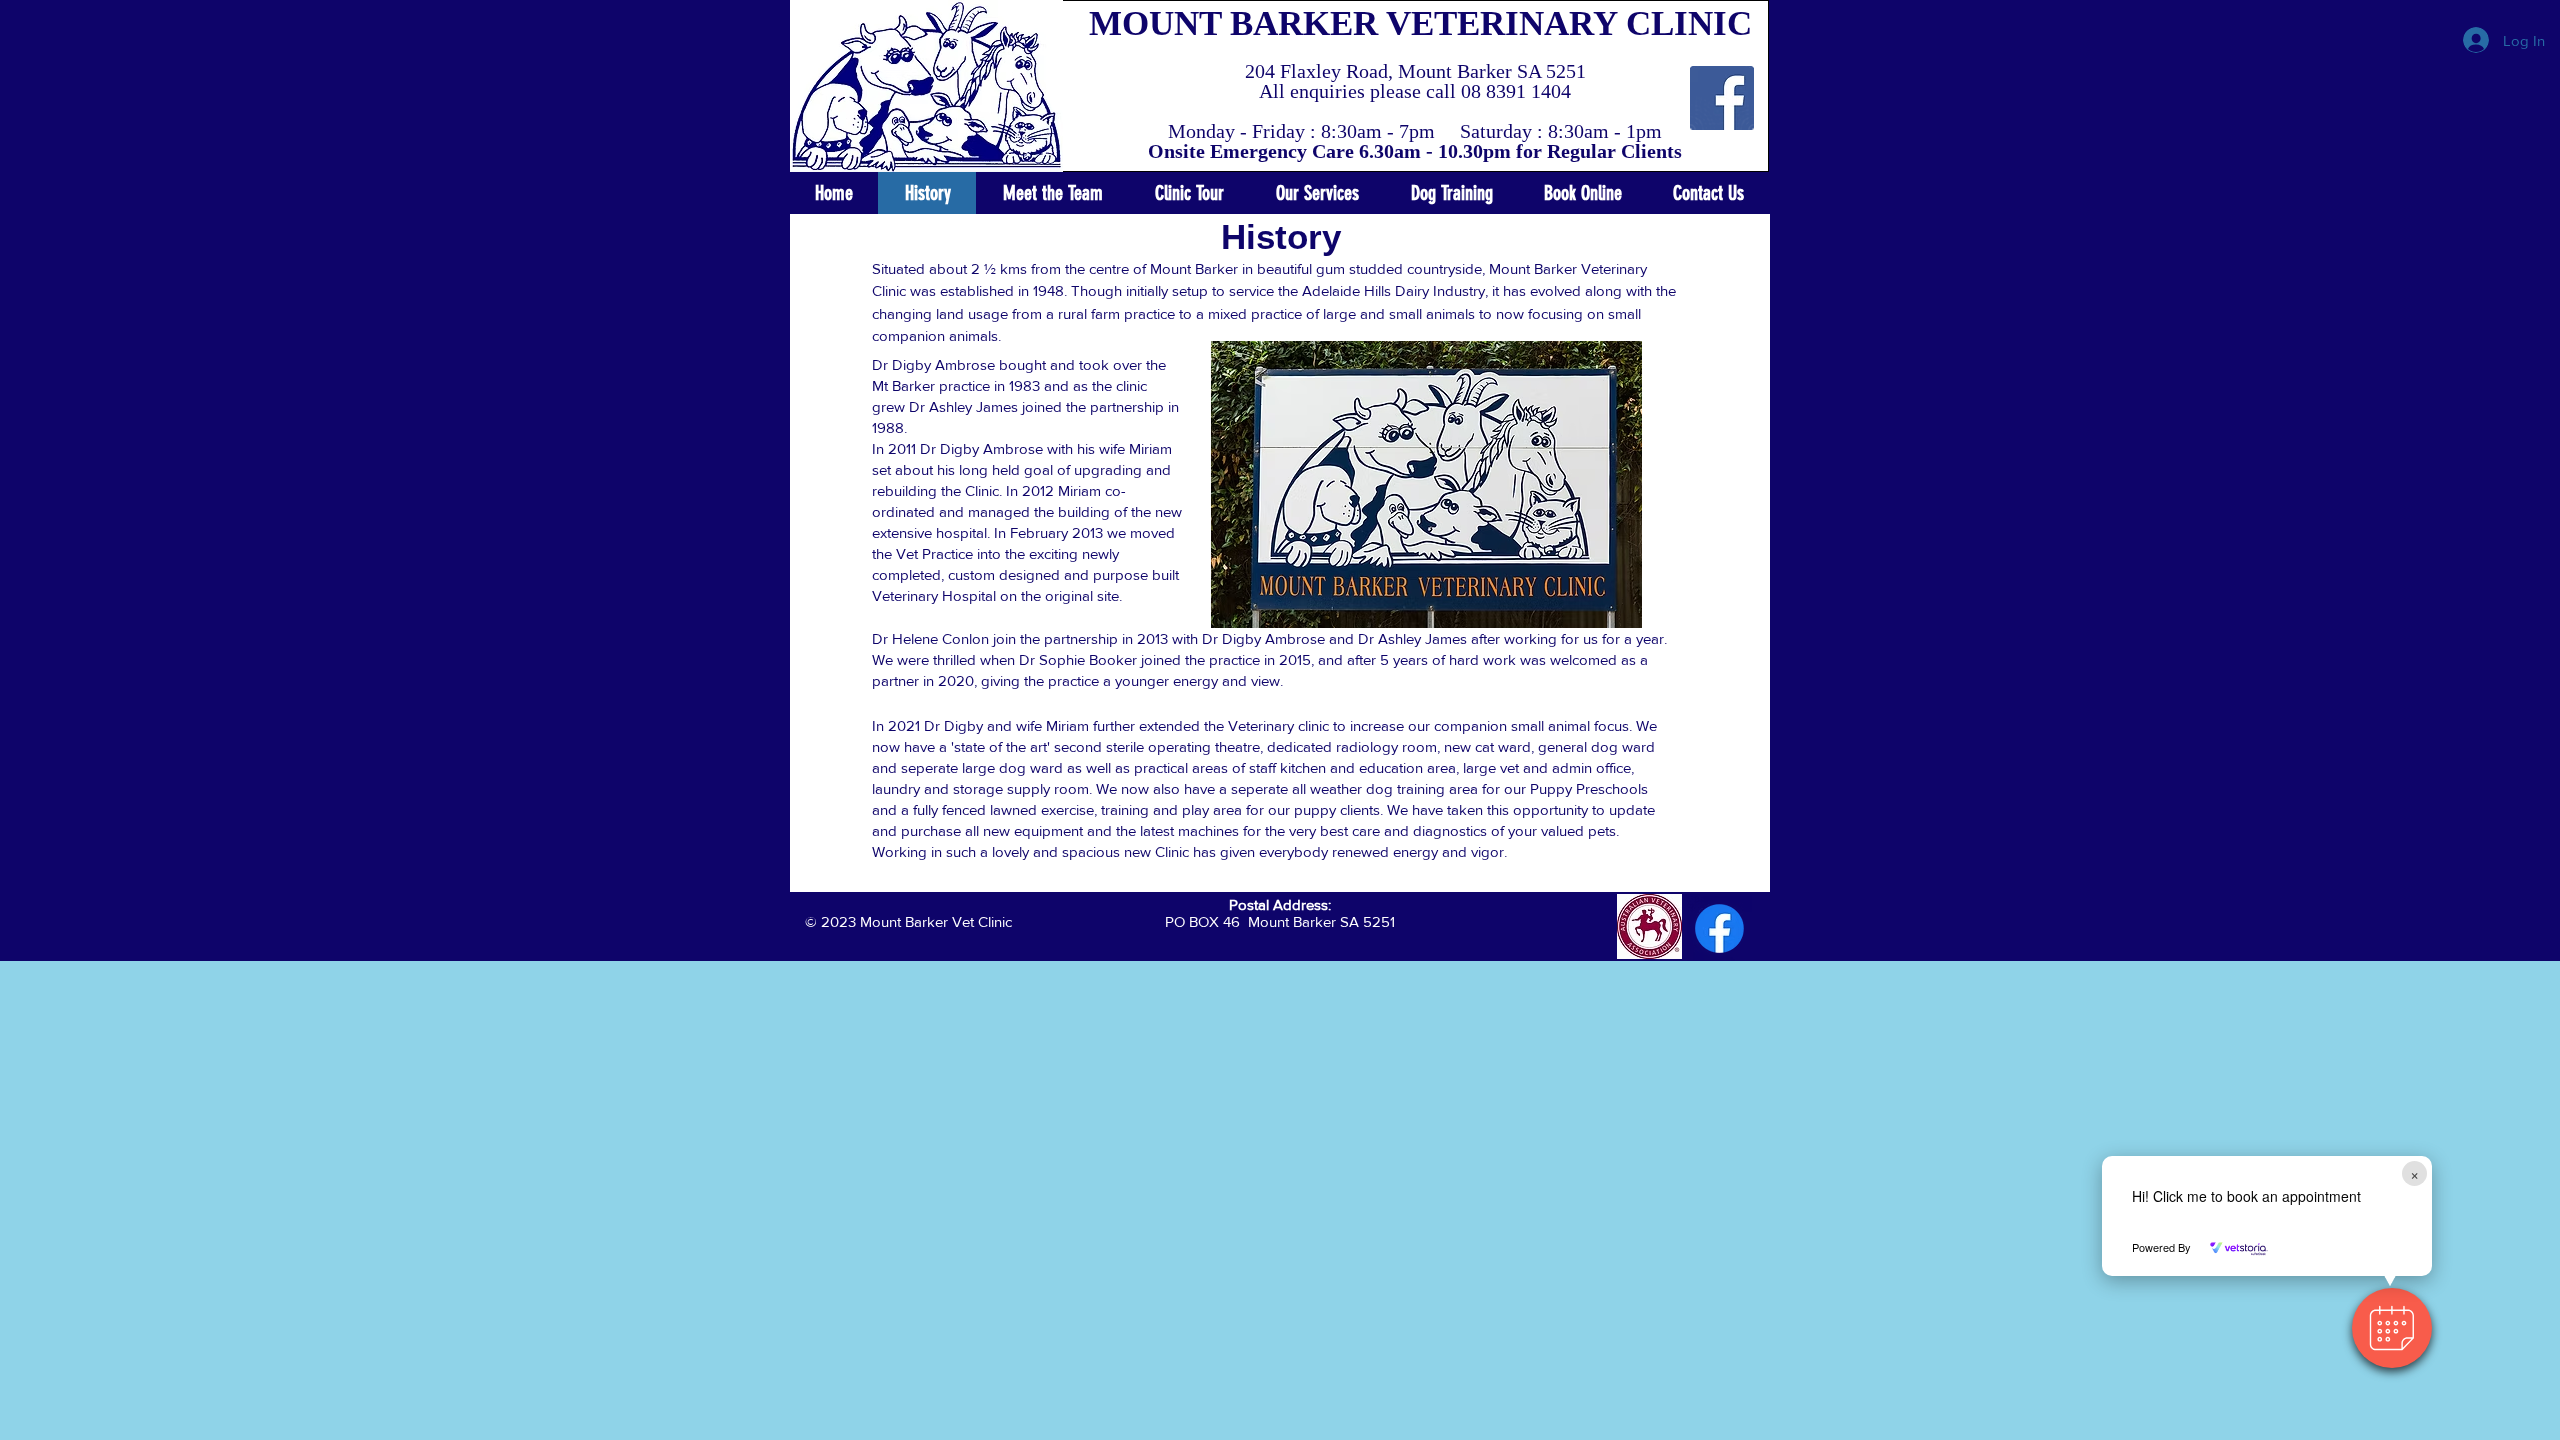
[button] (2392, 1328)
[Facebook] (1719, 928)
